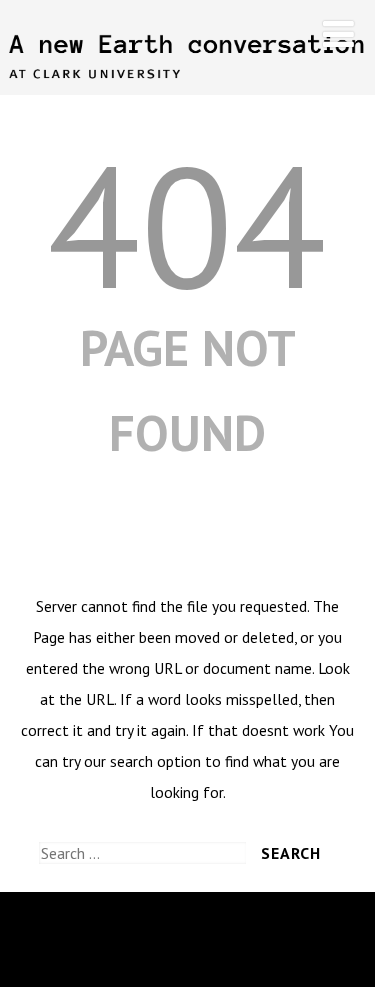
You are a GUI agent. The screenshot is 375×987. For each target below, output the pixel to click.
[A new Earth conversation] (187, 85)
